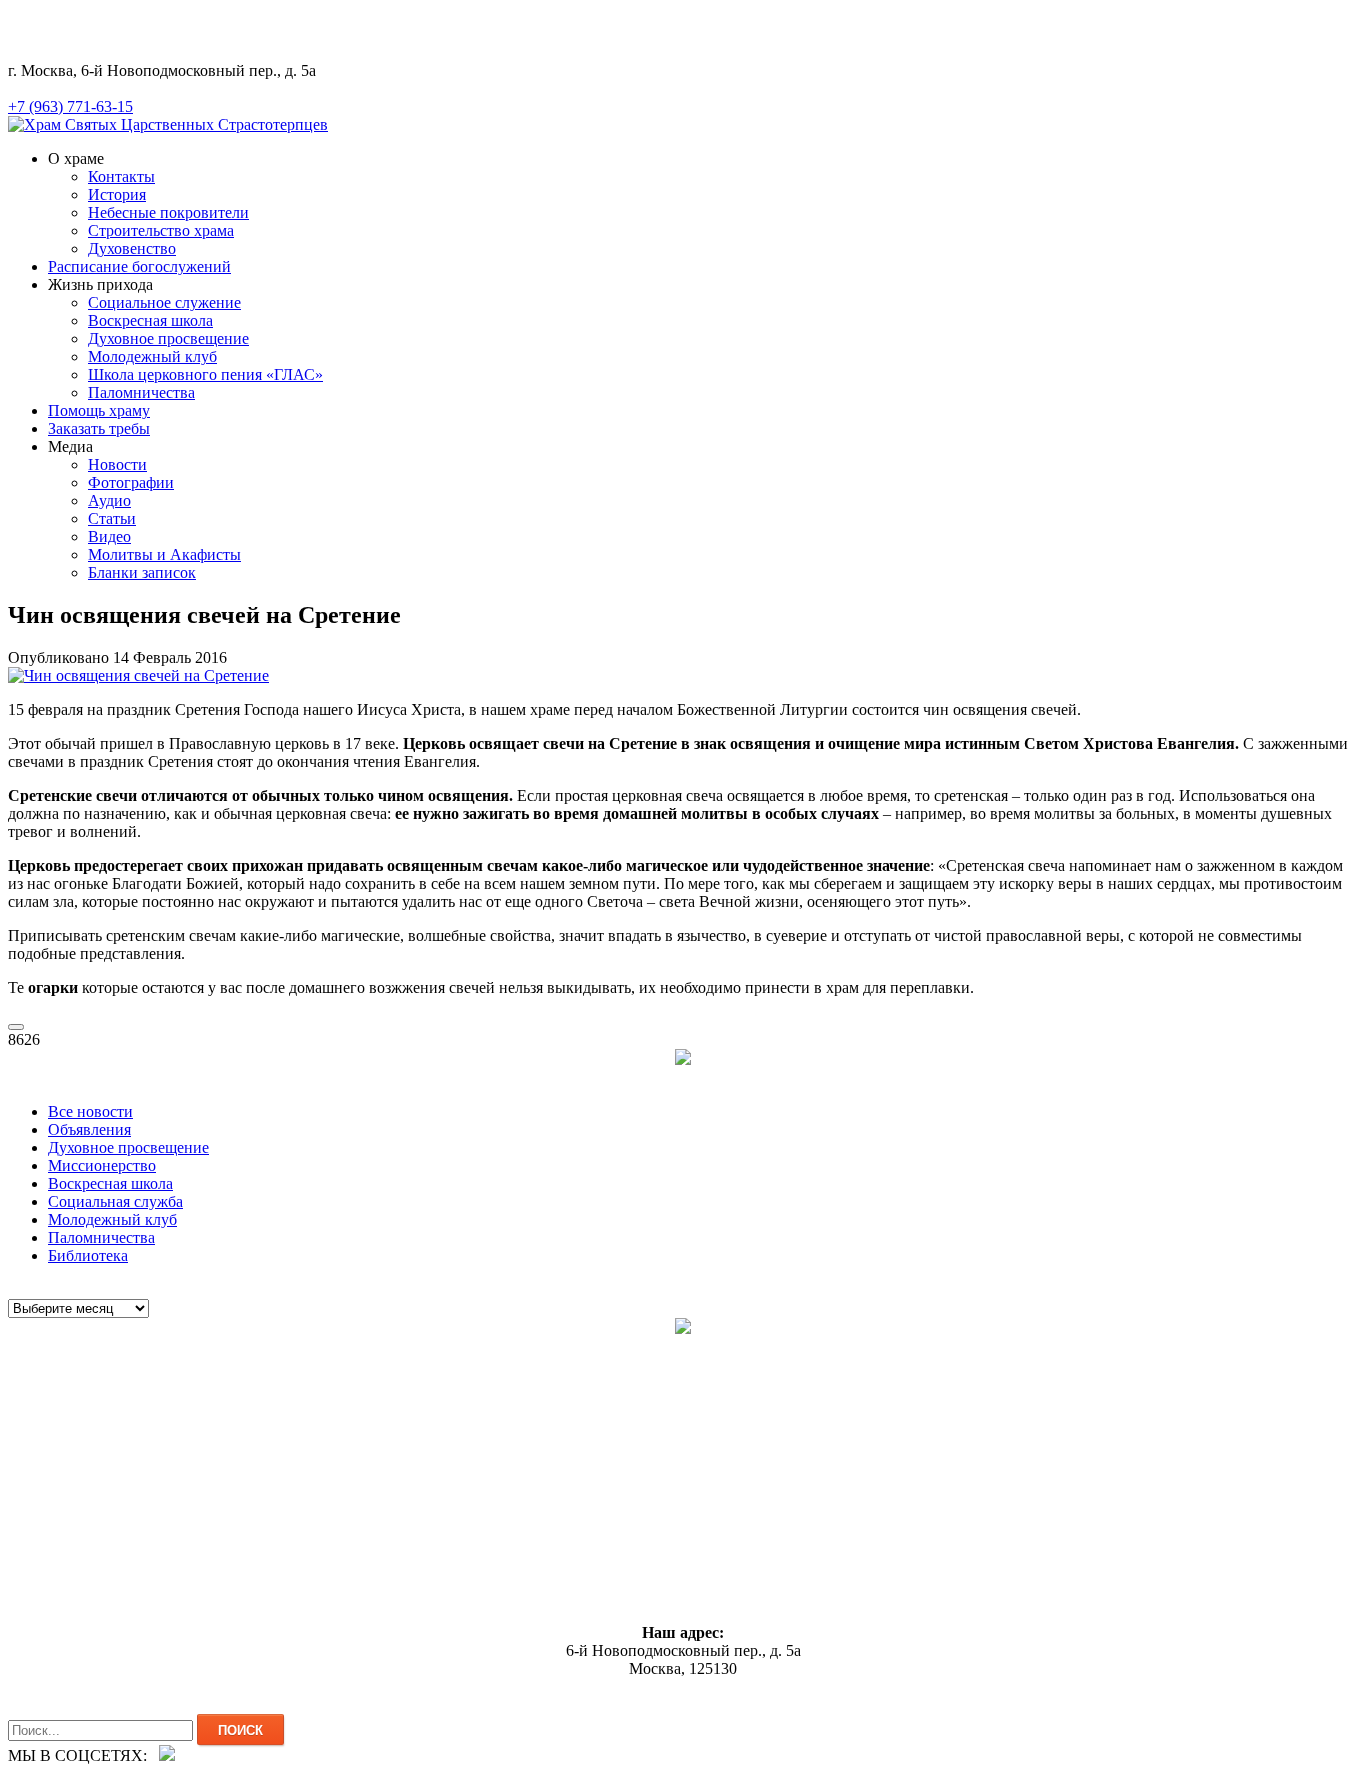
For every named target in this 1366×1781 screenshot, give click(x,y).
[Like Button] (16, 1027)
